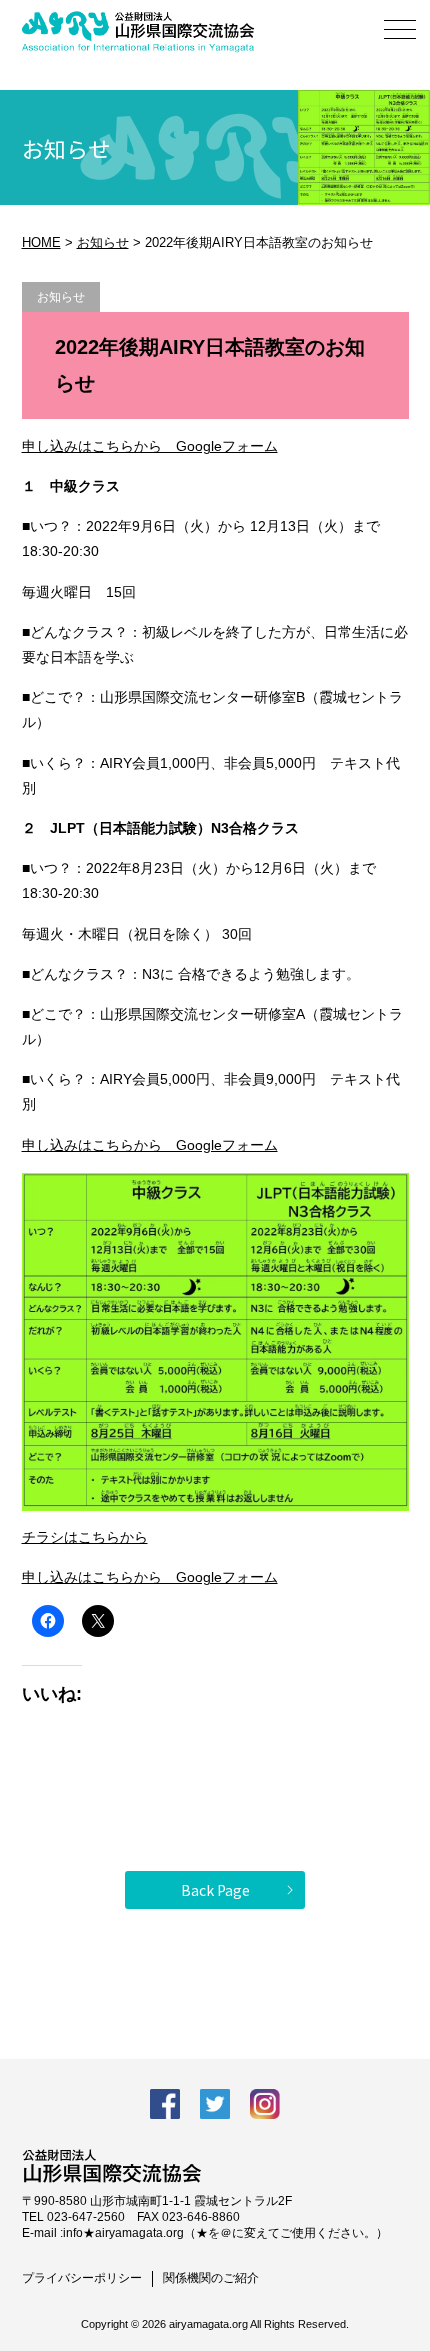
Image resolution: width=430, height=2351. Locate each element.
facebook (165, 2104)
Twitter (215, 2104)
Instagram (265, 2104)
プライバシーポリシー (82, 2278)
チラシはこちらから (85, 1537)
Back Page (215, 1890)
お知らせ (103, 242)
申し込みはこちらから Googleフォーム (150, 446)
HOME (41, 242)
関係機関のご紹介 (211, 2278)
